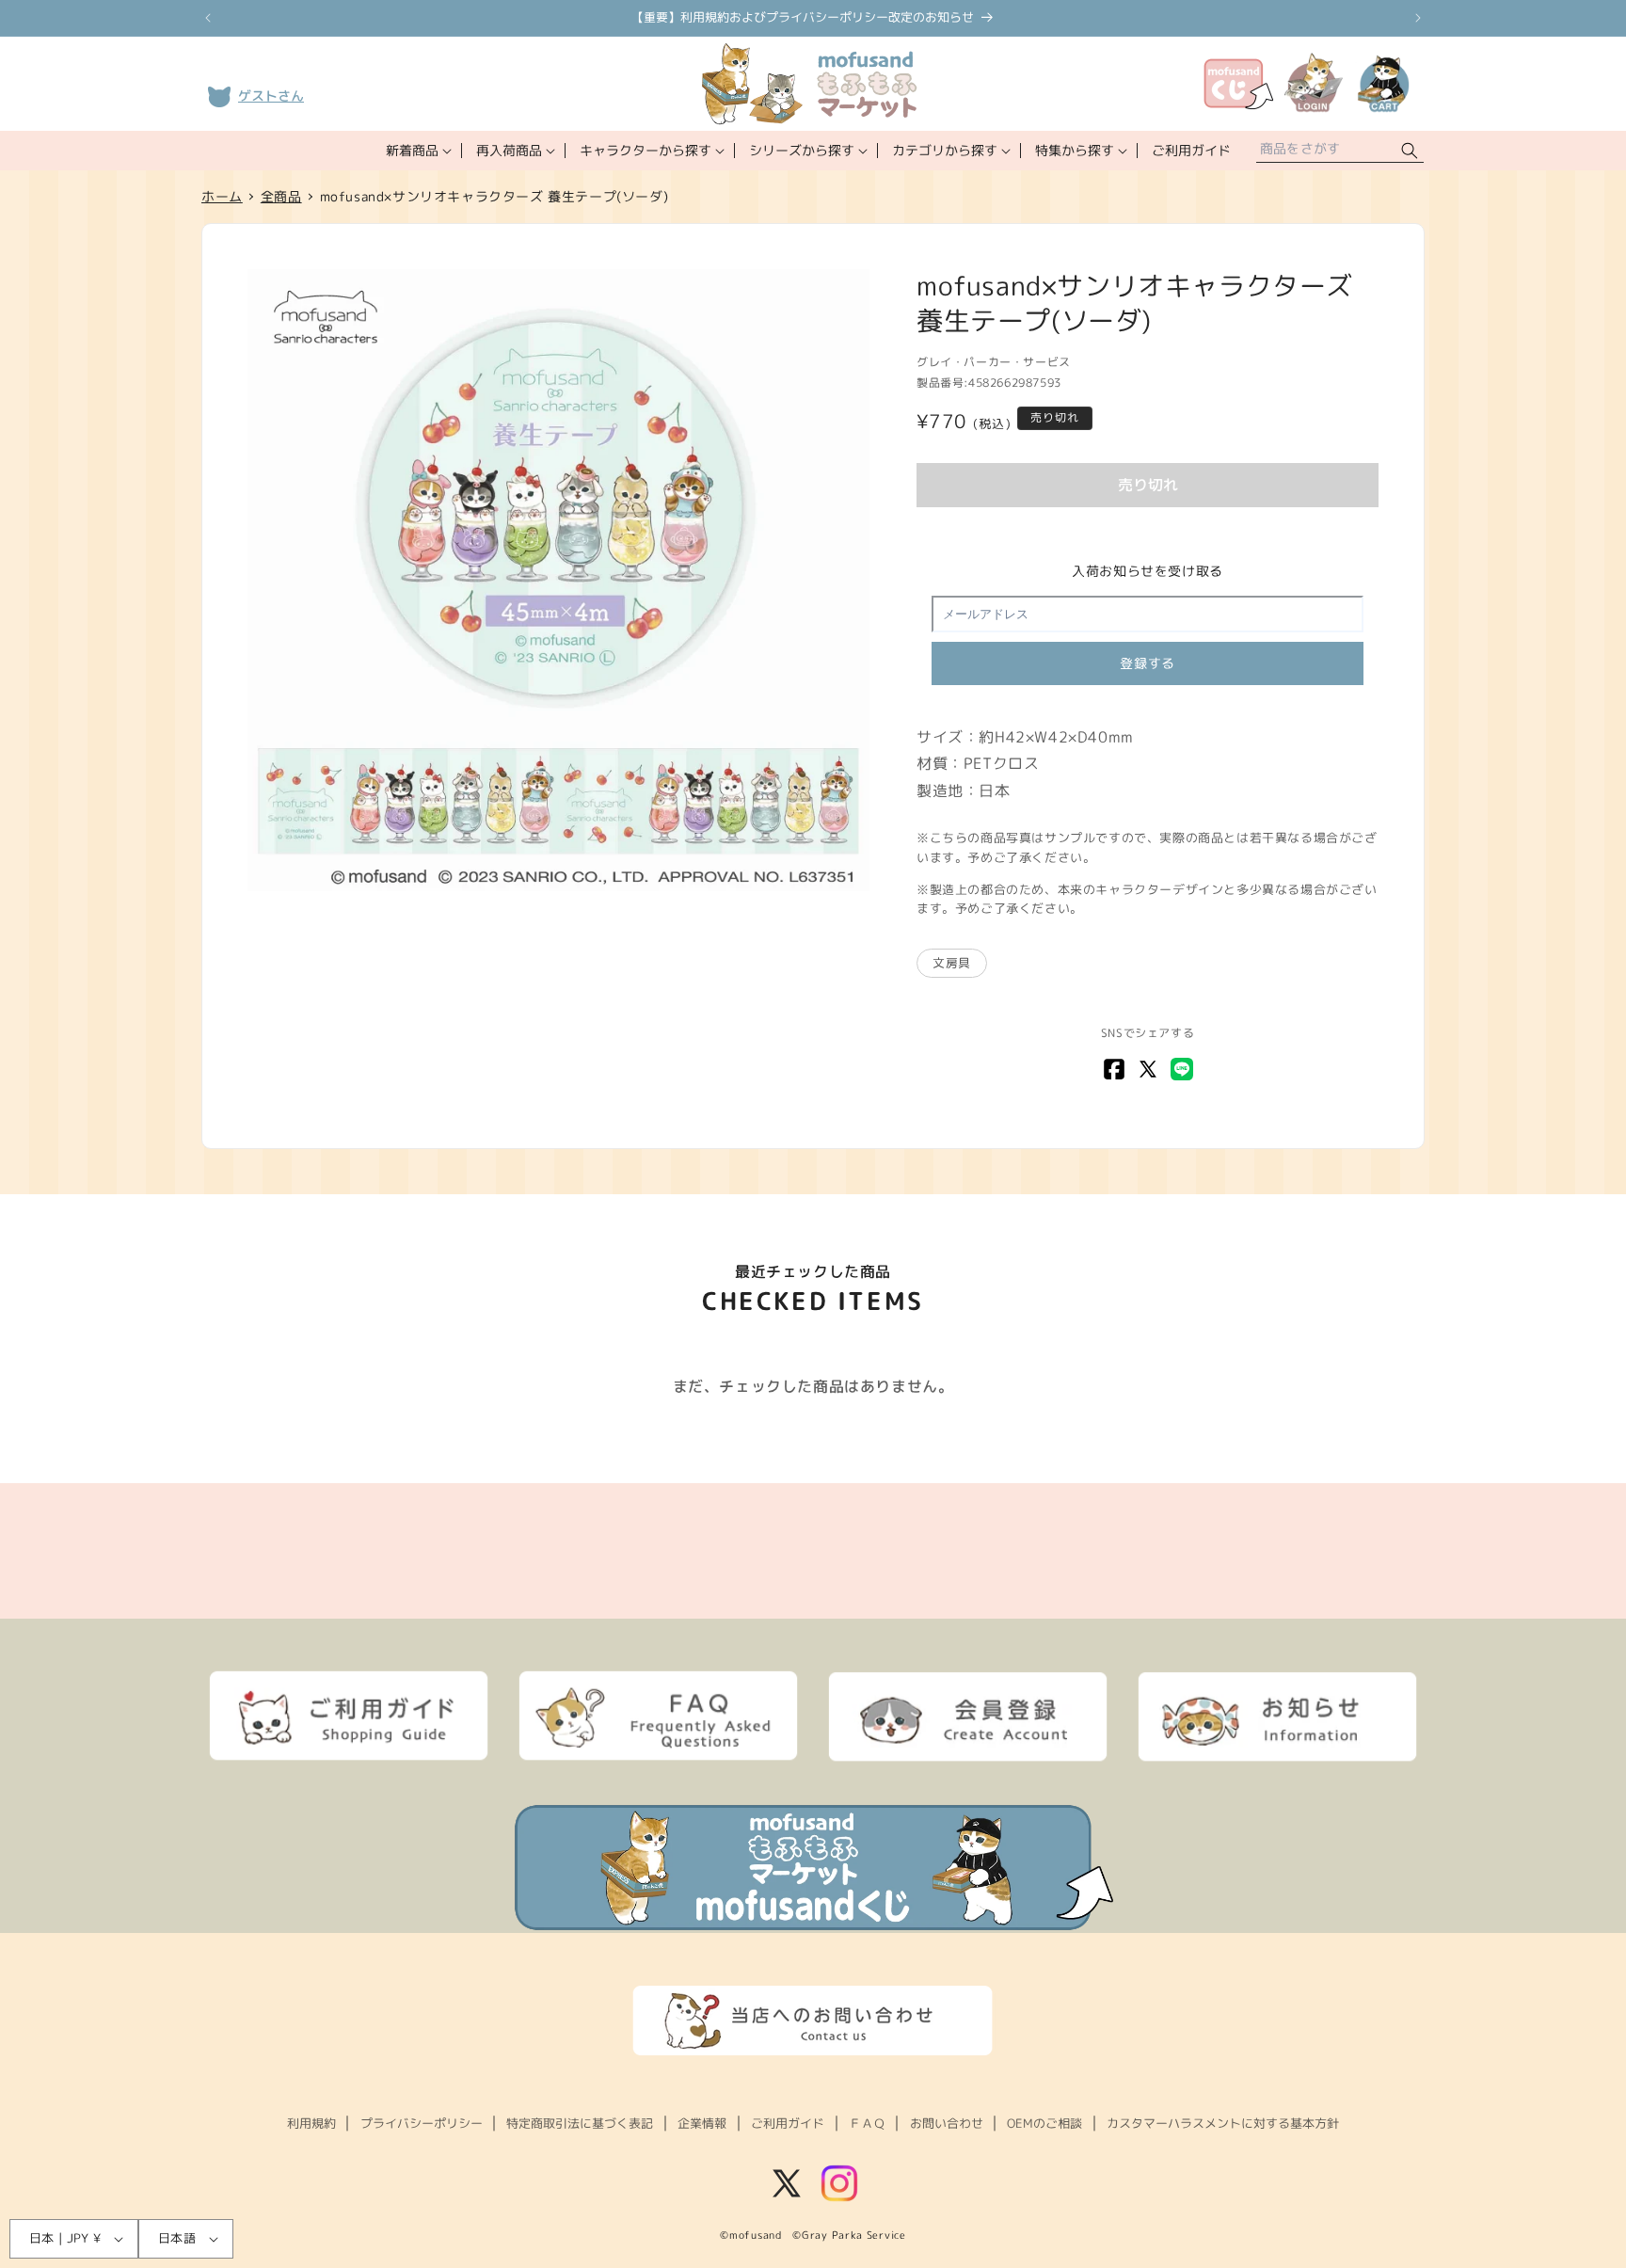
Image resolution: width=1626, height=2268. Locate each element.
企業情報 (702, 2123)
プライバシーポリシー (422, 2123)
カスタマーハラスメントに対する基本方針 (1223, 2123)
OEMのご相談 (1044, 2123)
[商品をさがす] (1410, 151)
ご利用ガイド (788, 2123)
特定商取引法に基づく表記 (580, 2123)
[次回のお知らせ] (1418, 18)
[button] (417, 151)
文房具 (952, 963)
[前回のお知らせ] (208, 18)
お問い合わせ (947, 2123)
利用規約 (311, 2123)
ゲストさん (271, 96)
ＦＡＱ (867, 2123)
